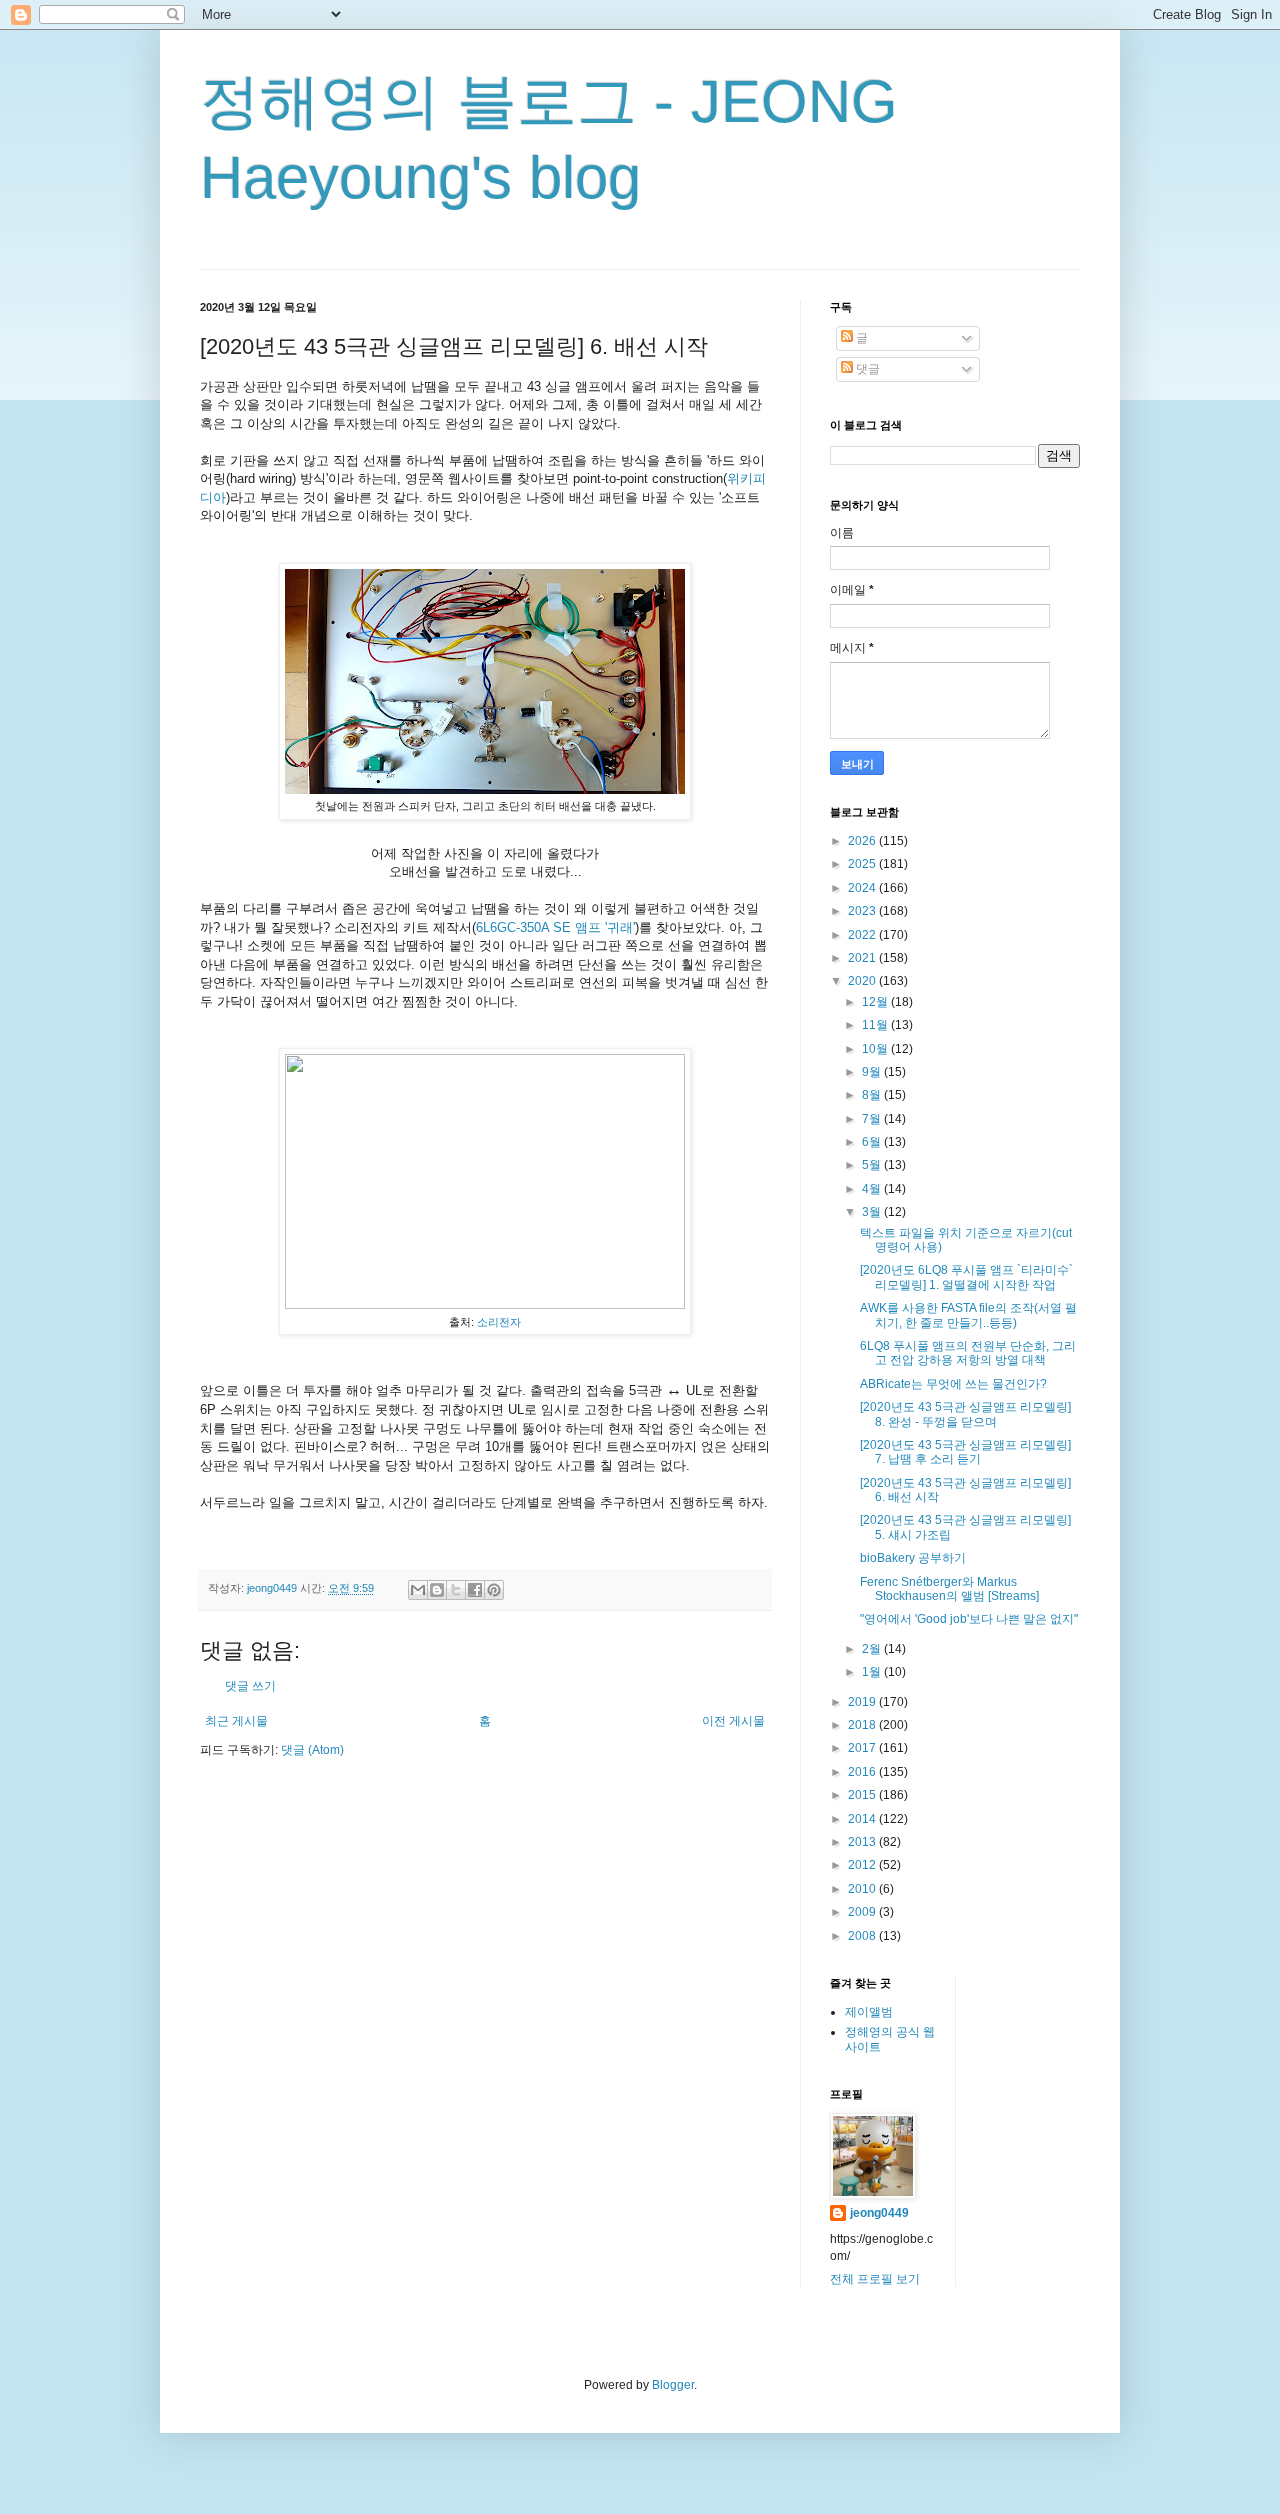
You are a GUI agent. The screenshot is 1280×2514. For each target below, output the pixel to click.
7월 (873, 1119)
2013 (863, 1842)
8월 (873, 1095)
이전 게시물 (733, 1721)
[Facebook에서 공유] (475, 1590)
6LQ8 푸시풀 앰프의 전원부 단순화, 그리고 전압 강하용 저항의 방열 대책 (968, 1353)
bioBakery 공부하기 (913, 1558)
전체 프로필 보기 (875, 2279)
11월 (876, 1025)
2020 (863, 981)
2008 (863, 1936)
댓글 (866, 369)
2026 (863, 841)
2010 (863, 1889)
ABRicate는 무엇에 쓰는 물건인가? (953, 1384)
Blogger (673, 2385)
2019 (863, 1702)
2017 (863, 1748)
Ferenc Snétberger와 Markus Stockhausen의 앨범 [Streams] (949, 1589)
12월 (876, 1002)
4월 (873, 1189)
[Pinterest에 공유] (494, 1590)
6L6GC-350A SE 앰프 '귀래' (555, 927)
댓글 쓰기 (250, 1686)
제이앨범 (869, 2012)
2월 (873, 1649)
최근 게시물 (236, 1721)
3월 (873, 1212)
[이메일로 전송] (418, 1590)
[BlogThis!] (437, 1590)
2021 (863, 958)
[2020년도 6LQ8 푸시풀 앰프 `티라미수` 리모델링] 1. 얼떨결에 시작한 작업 (966, 1277)
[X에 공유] (456, 1590)
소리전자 (499, 1322)
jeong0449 (879, 2213)
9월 (873, 1072)
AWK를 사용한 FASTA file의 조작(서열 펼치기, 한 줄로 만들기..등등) (968, 1315)
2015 (863, 1795)
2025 (863, 864)
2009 (863, 1912)
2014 (863, 1819)
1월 (873, 1672)
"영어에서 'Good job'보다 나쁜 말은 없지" (969, 1619)
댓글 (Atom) (312, 1750)
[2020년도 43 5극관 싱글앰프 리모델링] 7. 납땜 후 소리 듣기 (965, 1452)
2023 (863, 911)
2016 (863, 1772)
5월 (873, 1165)
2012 (863, 1865)
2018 (863, 1725)
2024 (863, 888)
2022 (863, 935)
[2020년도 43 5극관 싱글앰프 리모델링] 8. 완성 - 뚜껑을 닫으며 (965, 1414)
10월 (876, 1049)
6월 (873, 1142)
